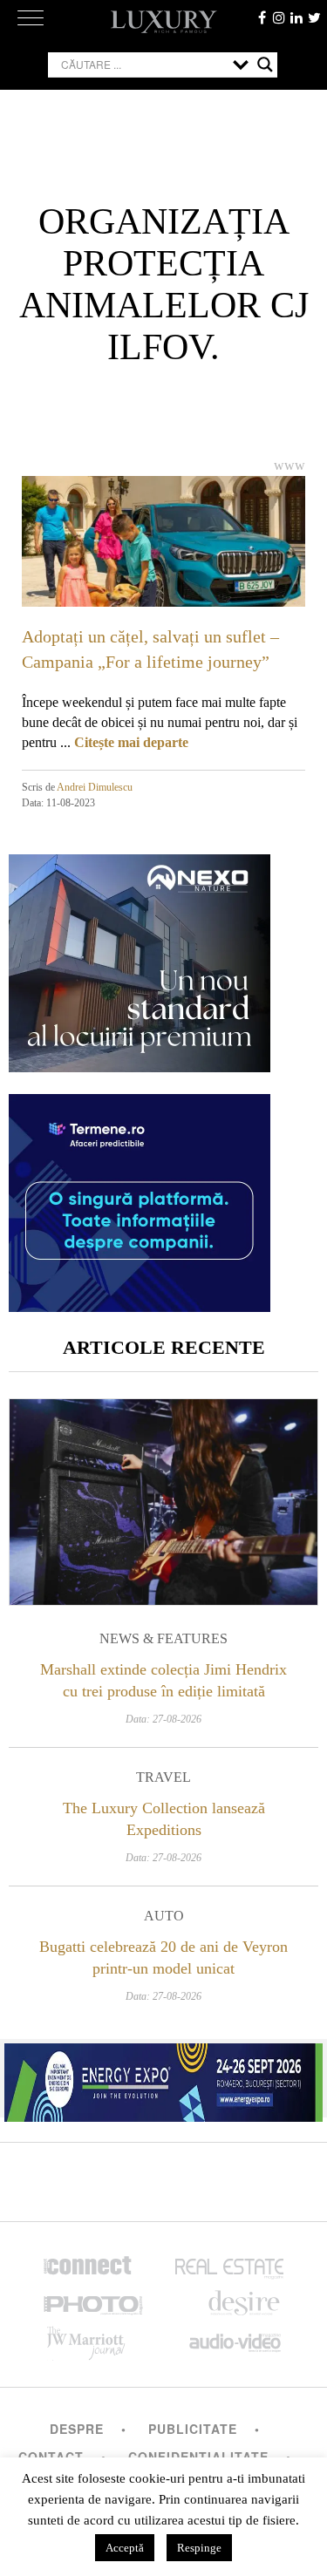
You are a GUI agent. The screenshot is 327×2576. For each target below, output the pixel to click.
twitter (314, 17)
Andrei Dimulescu (95, 787)
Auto (164, 1916)
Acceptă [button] (125, 2548)
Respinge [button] (199, 2548)
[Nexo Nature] (140, 1066)
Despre (77, 2429)
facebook (262, 17)
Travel (163, 1777)
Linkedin (296, 17)
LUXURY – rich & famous (164, 22)
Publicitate (193, 2429)
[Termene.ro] (140, 1305)
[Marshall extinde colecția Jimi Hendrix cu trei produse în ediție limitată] (163, 1502)
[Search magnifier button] (265, 65)
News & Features (163, 1638)
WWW (290, 465)
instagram (279, 17)
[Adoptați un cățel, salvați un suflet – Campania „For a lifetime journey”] (163, 555)
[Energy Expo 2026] (163, 2078)
